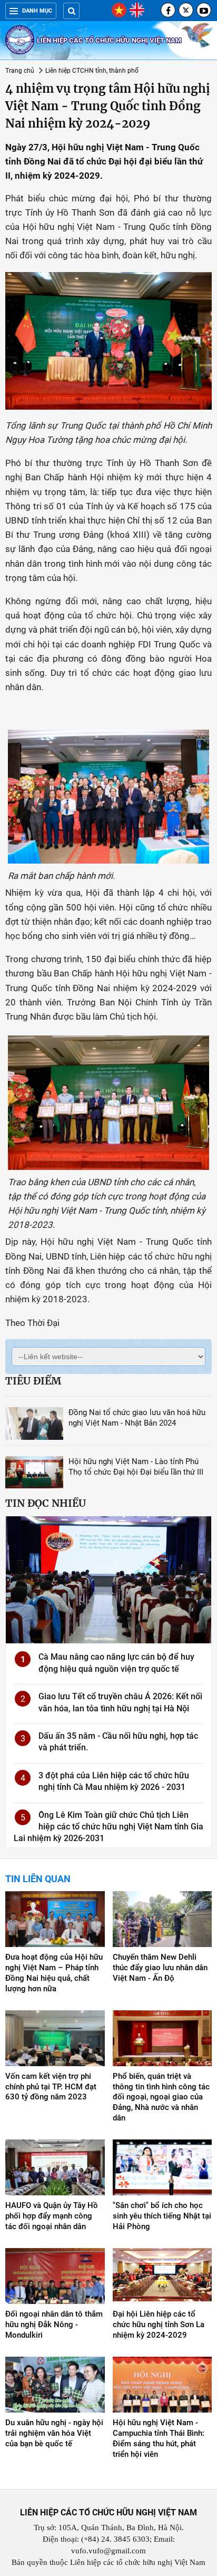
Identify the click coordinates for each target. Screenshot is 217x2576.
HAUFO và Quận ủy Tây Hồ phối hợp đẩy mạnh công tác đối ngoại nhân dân (52, 2216)
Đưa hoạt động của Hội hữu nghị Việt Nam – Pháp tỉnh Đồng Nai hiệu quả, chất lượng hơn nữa (54, 1973)
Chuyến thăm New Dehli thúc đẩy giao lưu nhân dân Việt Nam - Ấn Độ (160, 1968)
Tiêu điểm (33, 1381)
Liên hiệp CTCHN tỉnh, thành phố (92, 71)
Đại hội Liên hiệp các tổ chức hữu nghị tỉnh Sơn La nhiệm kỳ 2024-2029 (159, 2325)
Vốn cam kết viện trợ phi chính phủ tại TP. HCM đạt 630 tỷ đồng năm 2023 (51, 2087)
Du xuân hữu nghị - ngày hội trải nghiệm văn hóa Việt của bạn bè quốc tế (54, 2433)
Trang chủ (20, 71)
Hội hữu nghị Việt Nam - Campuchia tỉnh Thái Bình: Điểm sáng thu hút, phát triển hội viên (159, 2438)
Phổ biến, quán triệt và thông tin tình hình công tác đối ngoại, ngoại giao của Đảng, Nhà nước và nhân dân (161, 2097)
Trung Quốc (178, 644)
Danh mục (37, 11)
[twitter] (186, 10)
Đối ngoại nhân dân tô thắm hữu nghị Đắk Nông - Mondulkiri (54, 2325)
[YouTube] (204, 10)
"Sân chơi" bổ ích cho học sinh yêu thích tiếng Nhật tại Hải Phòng (162, 2216)
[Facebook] (168, 10)
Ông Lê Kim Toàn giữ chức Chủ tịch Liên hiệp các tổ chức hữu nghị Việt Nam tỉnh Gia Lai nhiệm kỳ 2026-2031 (108, 1827)
